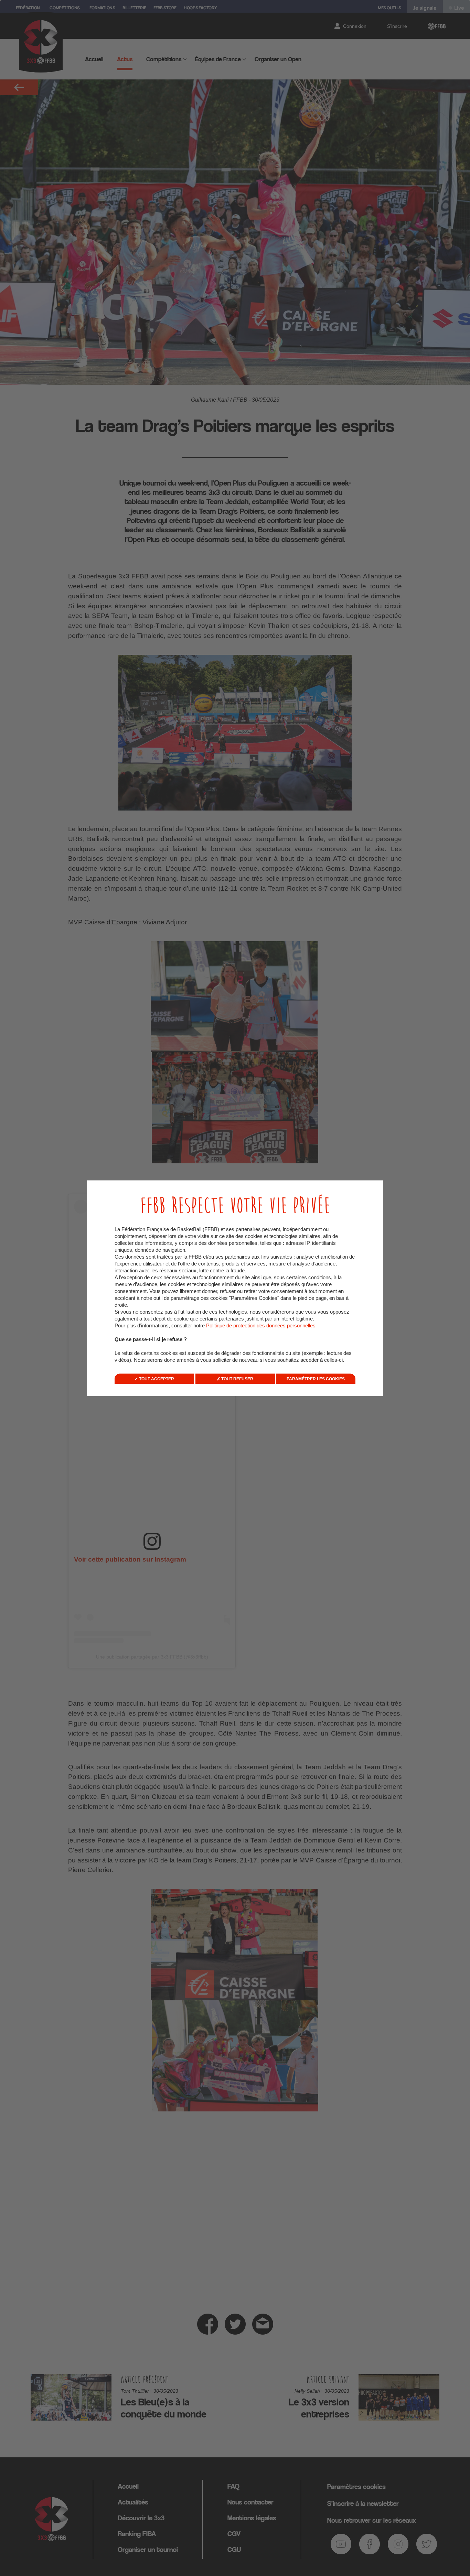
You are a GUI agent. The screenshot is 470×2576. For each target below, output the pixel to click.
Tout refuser (237, 1379)
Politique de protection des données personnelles (261, 1325)
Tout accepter (156, 1379)
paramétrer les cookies (316, 1379)
